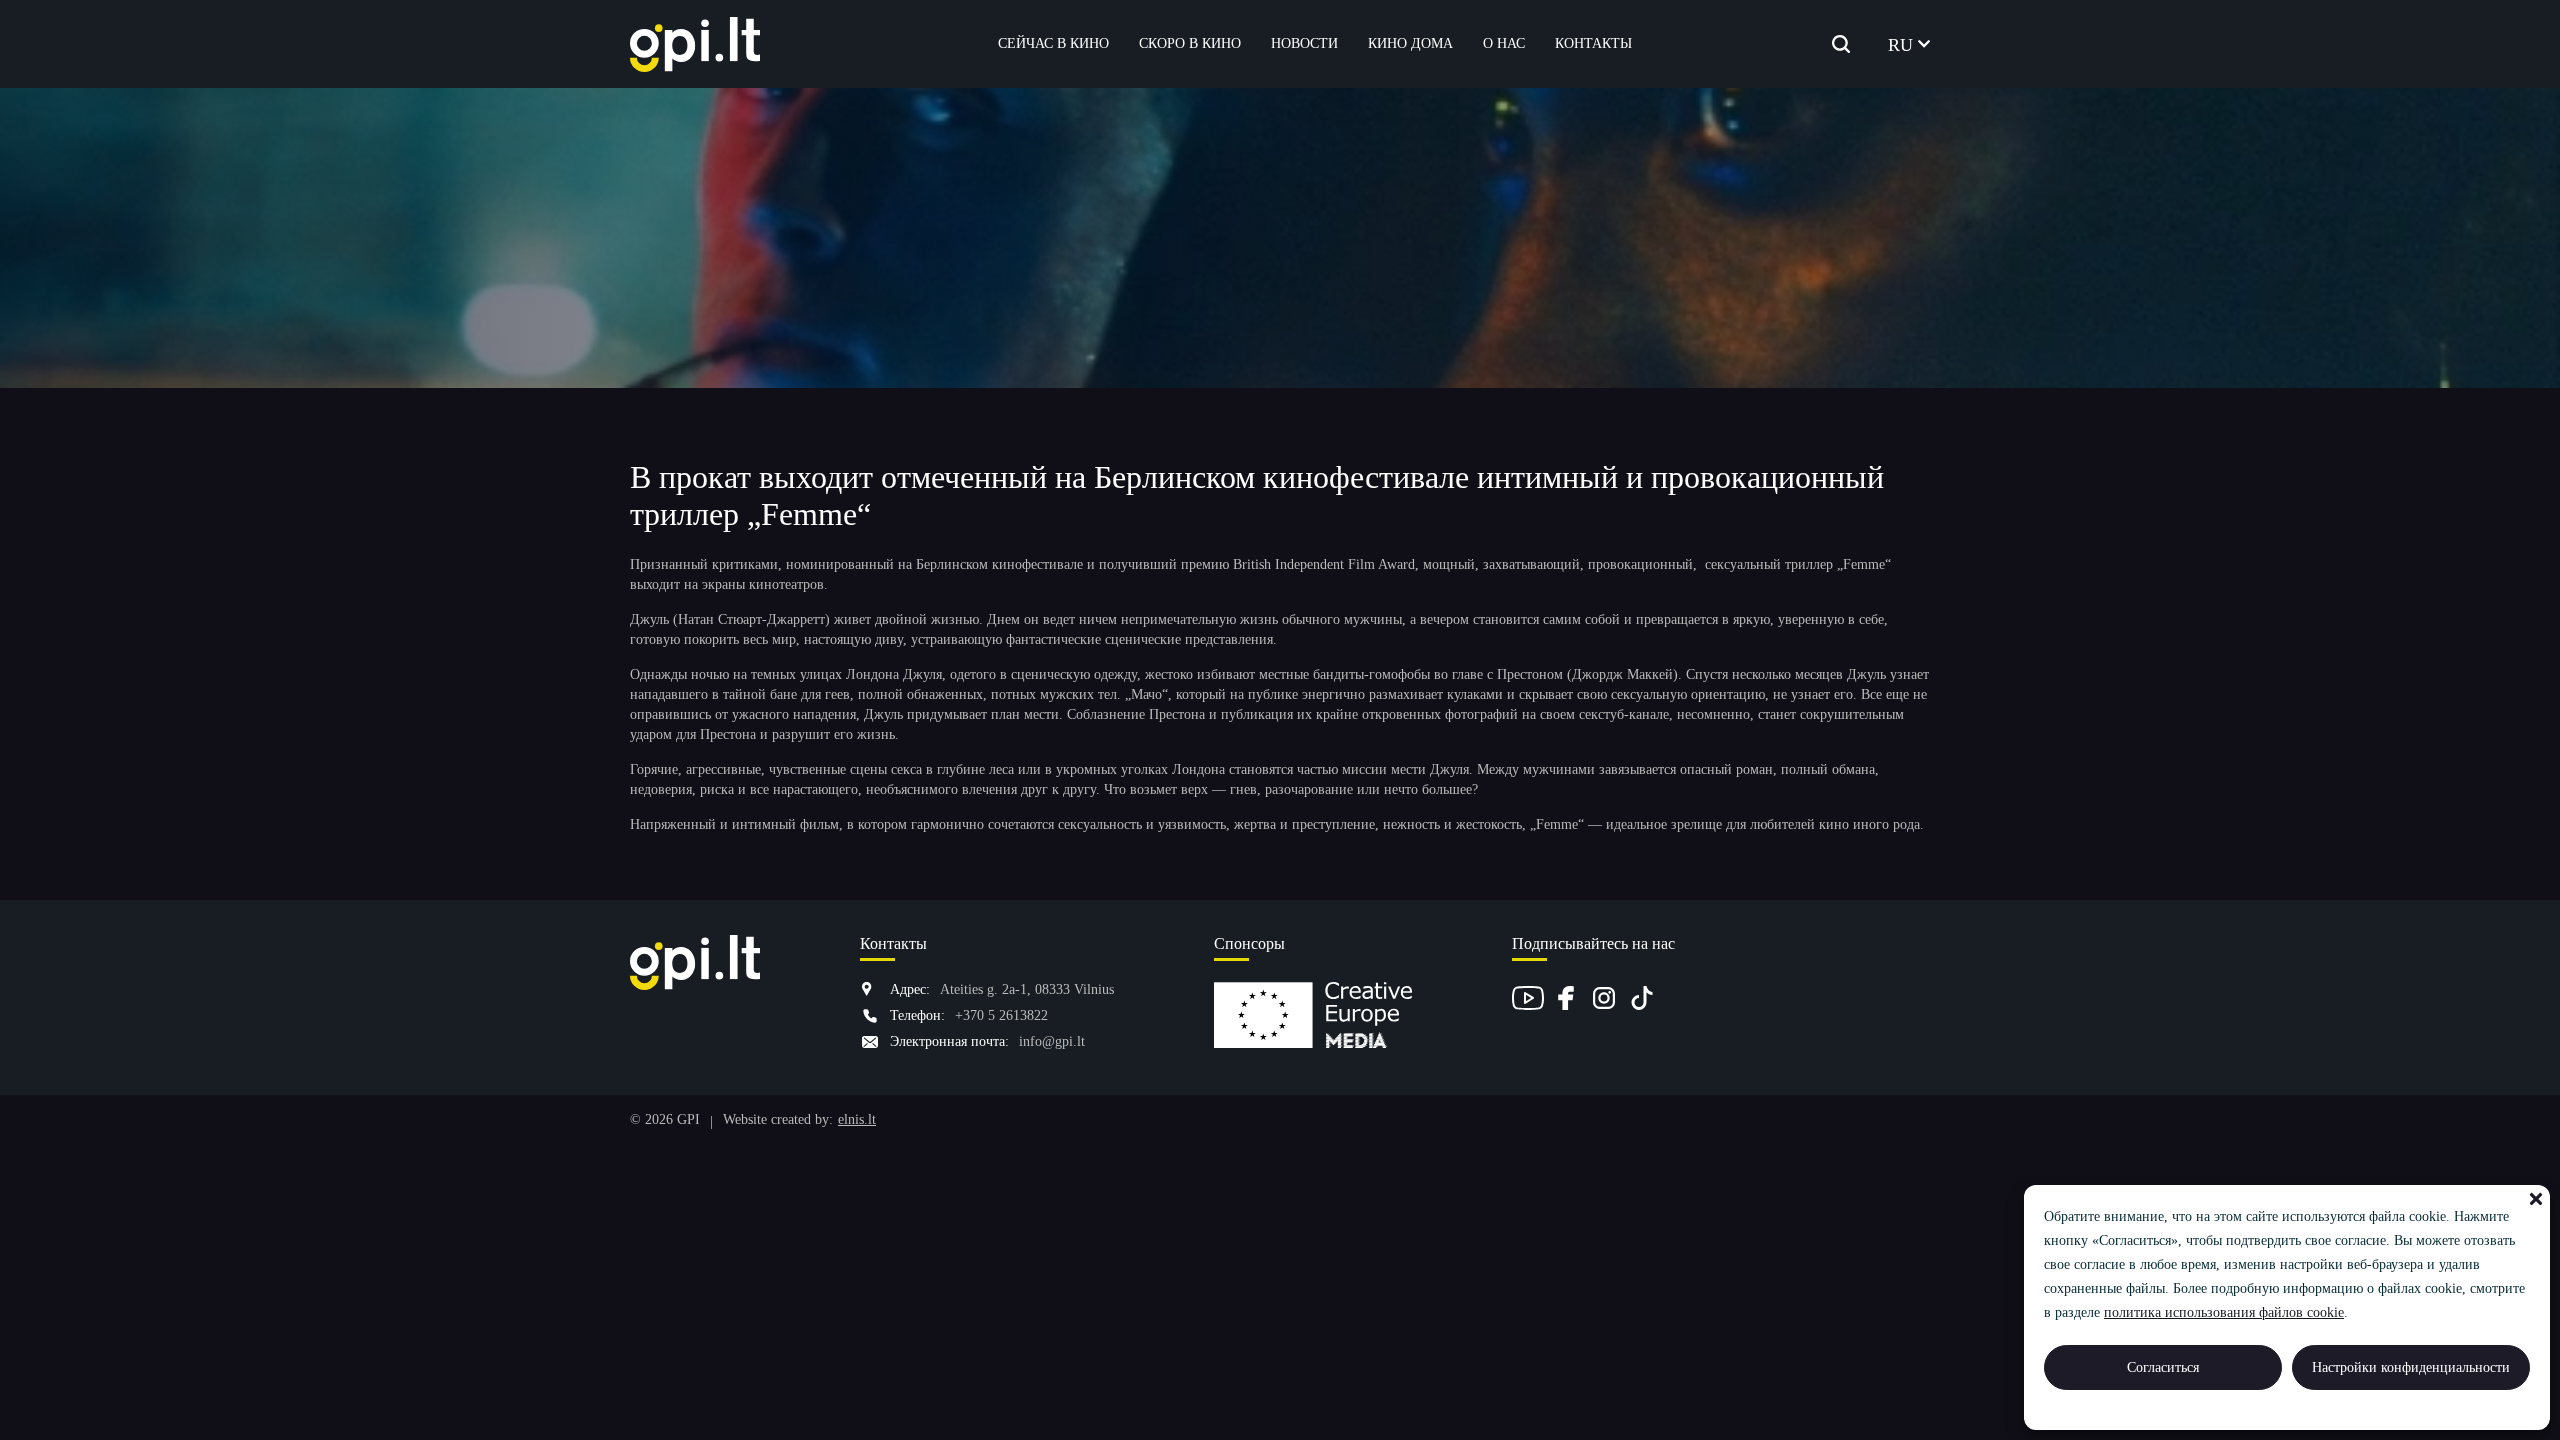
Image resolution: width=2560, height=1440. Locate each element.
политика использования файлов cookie (2224, 1312)
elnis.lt (857, 1119)
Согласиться (2163, 1367)
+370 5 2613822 (1001, 1015)
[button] (2536, 1199)
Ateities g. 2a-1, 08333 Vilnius (1027, 989)
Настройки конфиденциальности (2411, 1367)
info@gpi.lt (1052, 1041)
